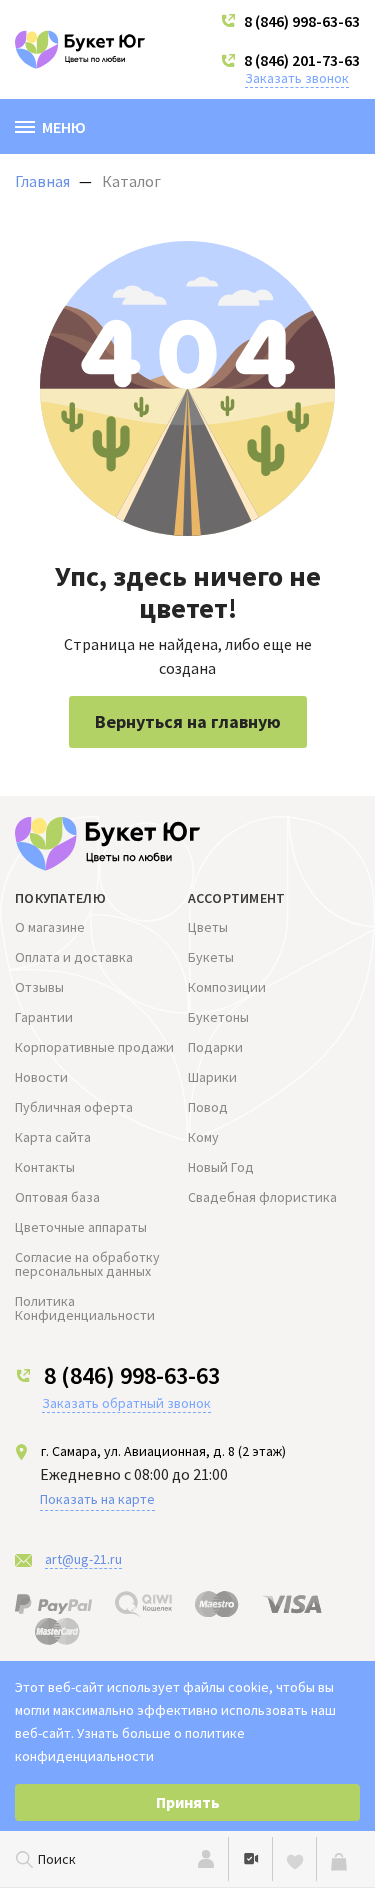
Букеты (211, 957)
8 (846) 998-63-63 (302, 21)
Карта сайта (53, 1137)
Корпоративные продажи (94, 1047)
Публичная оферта (74, 1107)
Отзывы (39, 987)
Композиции (227, 987)
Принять (188, 1802)
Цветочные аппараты (81, 1227)
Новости (41, 1077)
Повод (208, 1107)
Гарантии (44, 1017)
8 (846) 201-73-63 (302, 60)
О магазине (50, 927)
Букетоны (218, 1017)
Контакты (45, 1167)
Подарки (215, 1047)
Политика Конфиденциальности (85, 1308)
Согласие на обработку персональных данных (87, 1264)
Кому (203, 1137)
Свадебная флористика (262, 1197)
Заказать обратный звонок (126, 1403)
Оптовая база (57, 1197)
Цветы (208, 927)
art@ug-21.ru (83, 1559)
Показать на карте (97, 1499)
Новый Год (221, 1167)
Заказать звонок (297, 78)
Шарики (212, 1077)
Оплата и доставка (74, 957)
